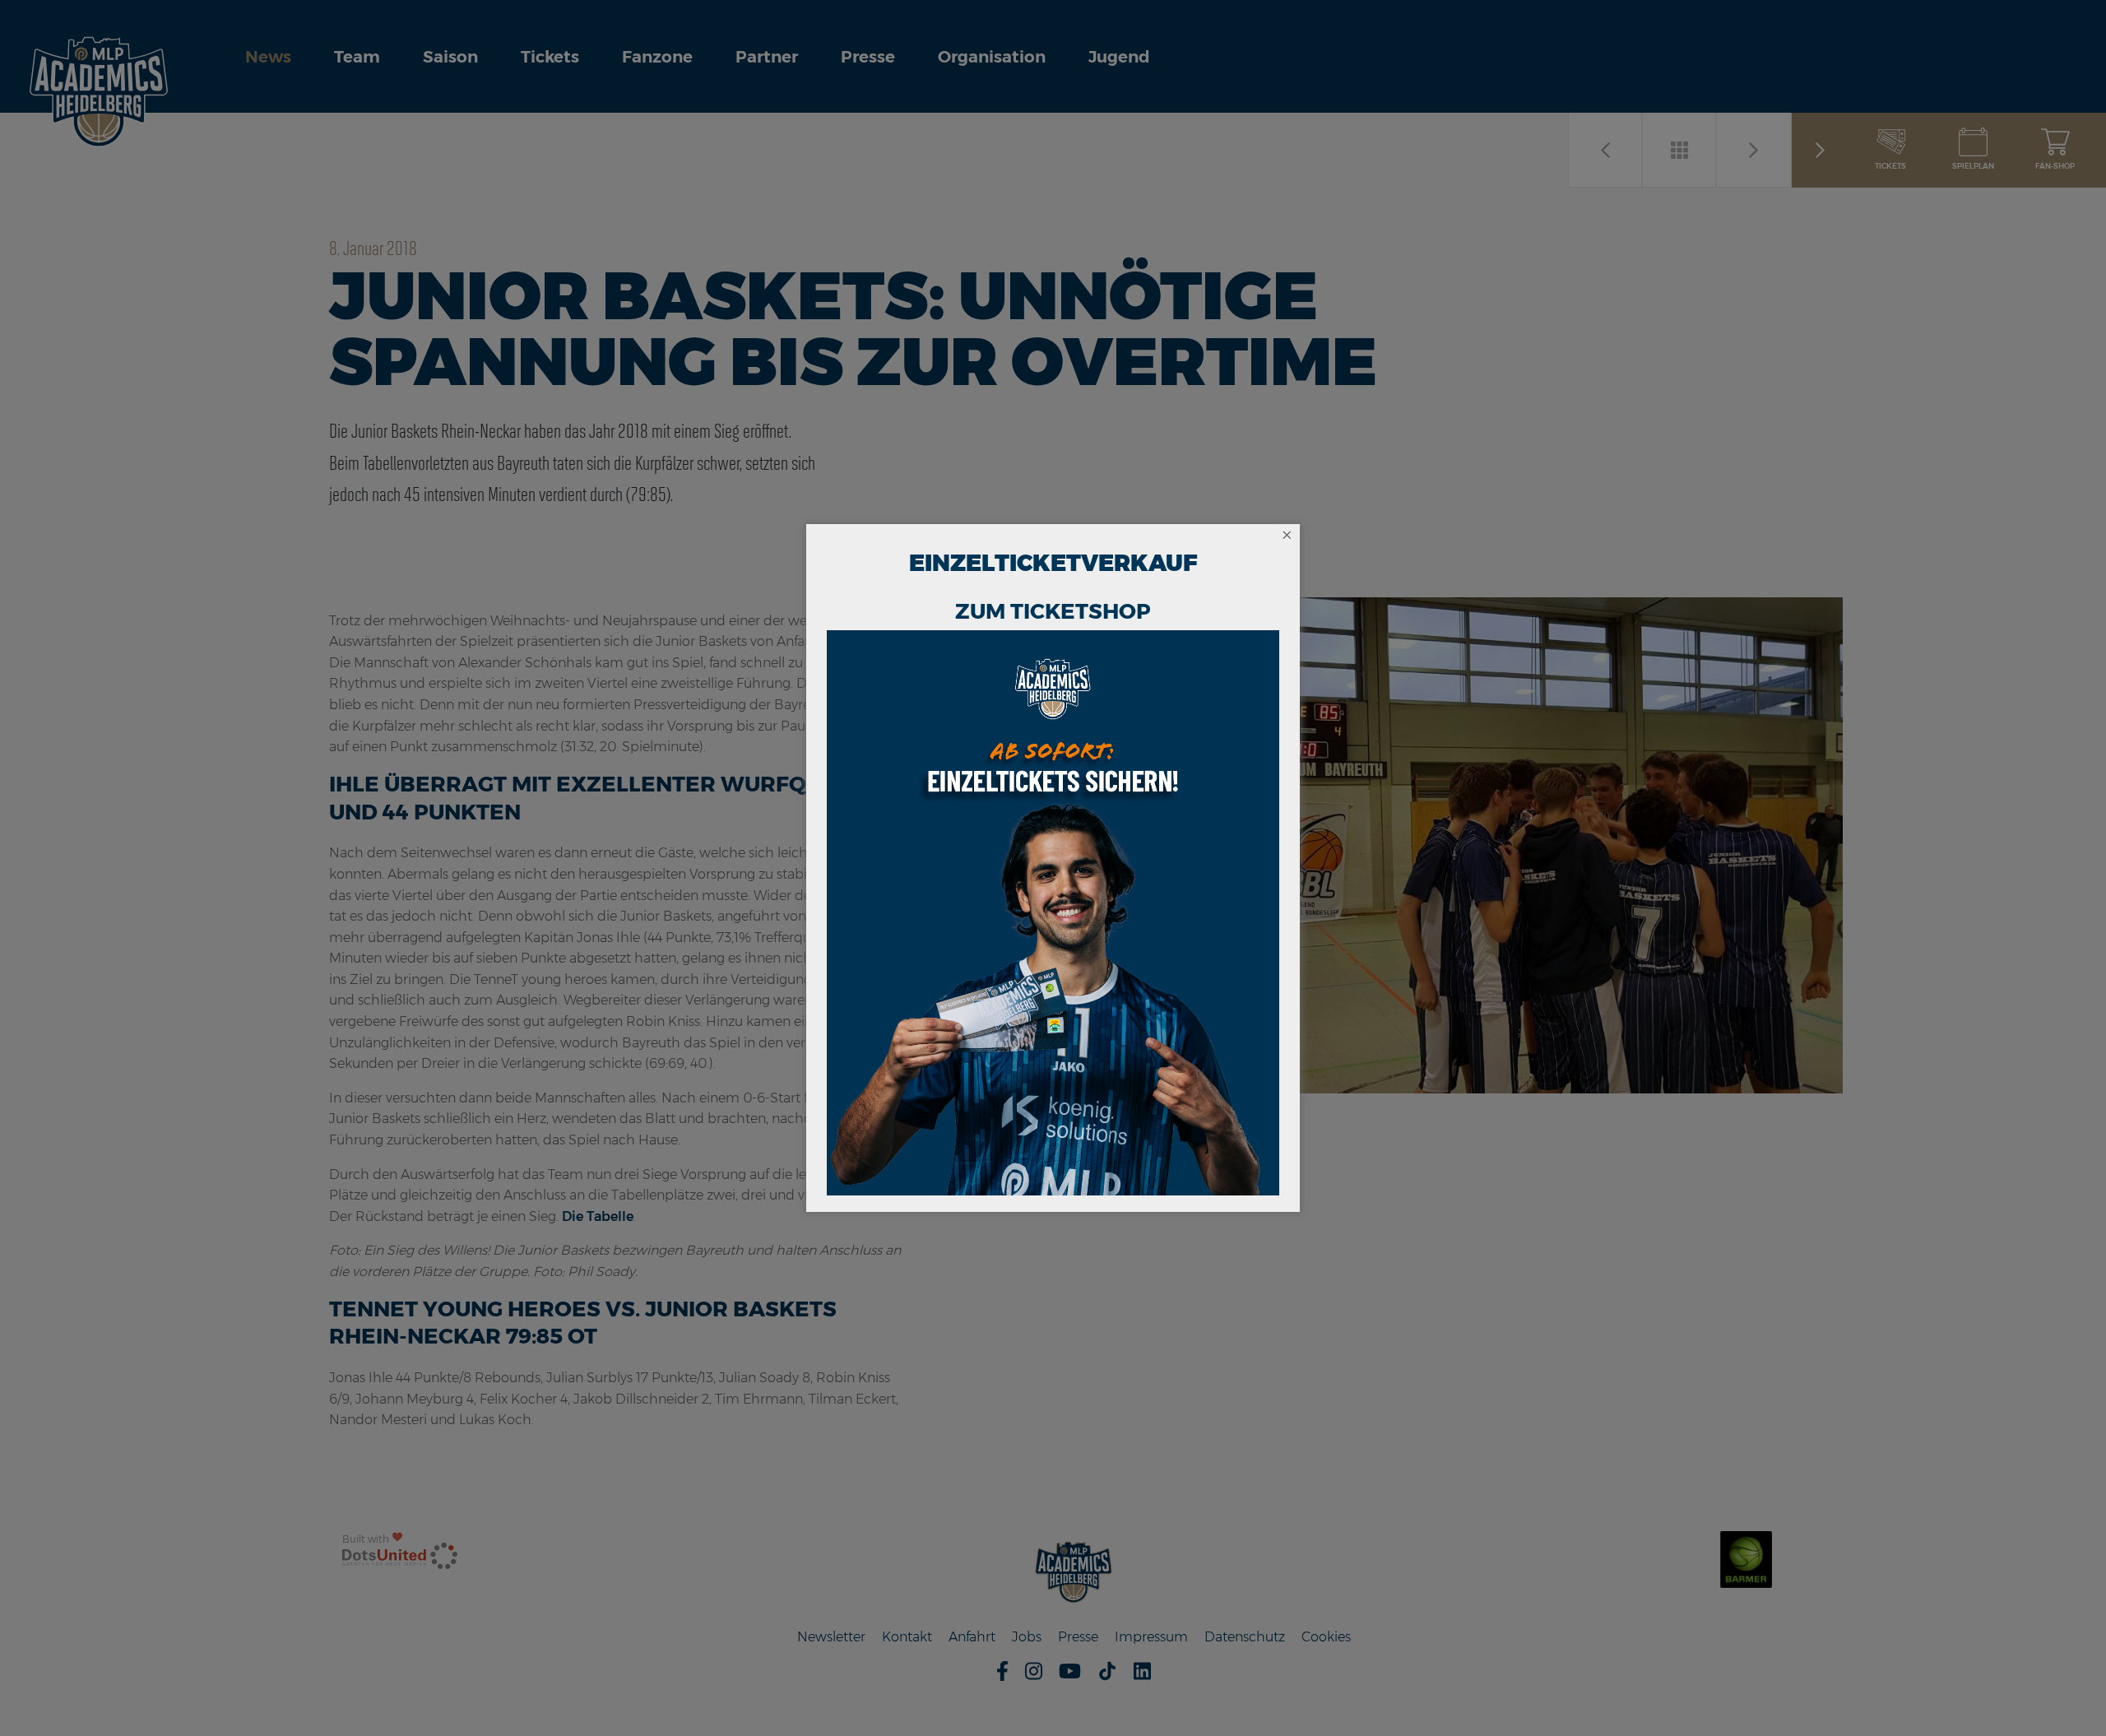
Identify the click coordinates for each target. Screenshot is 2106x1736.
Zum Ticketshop (1053, 611)
